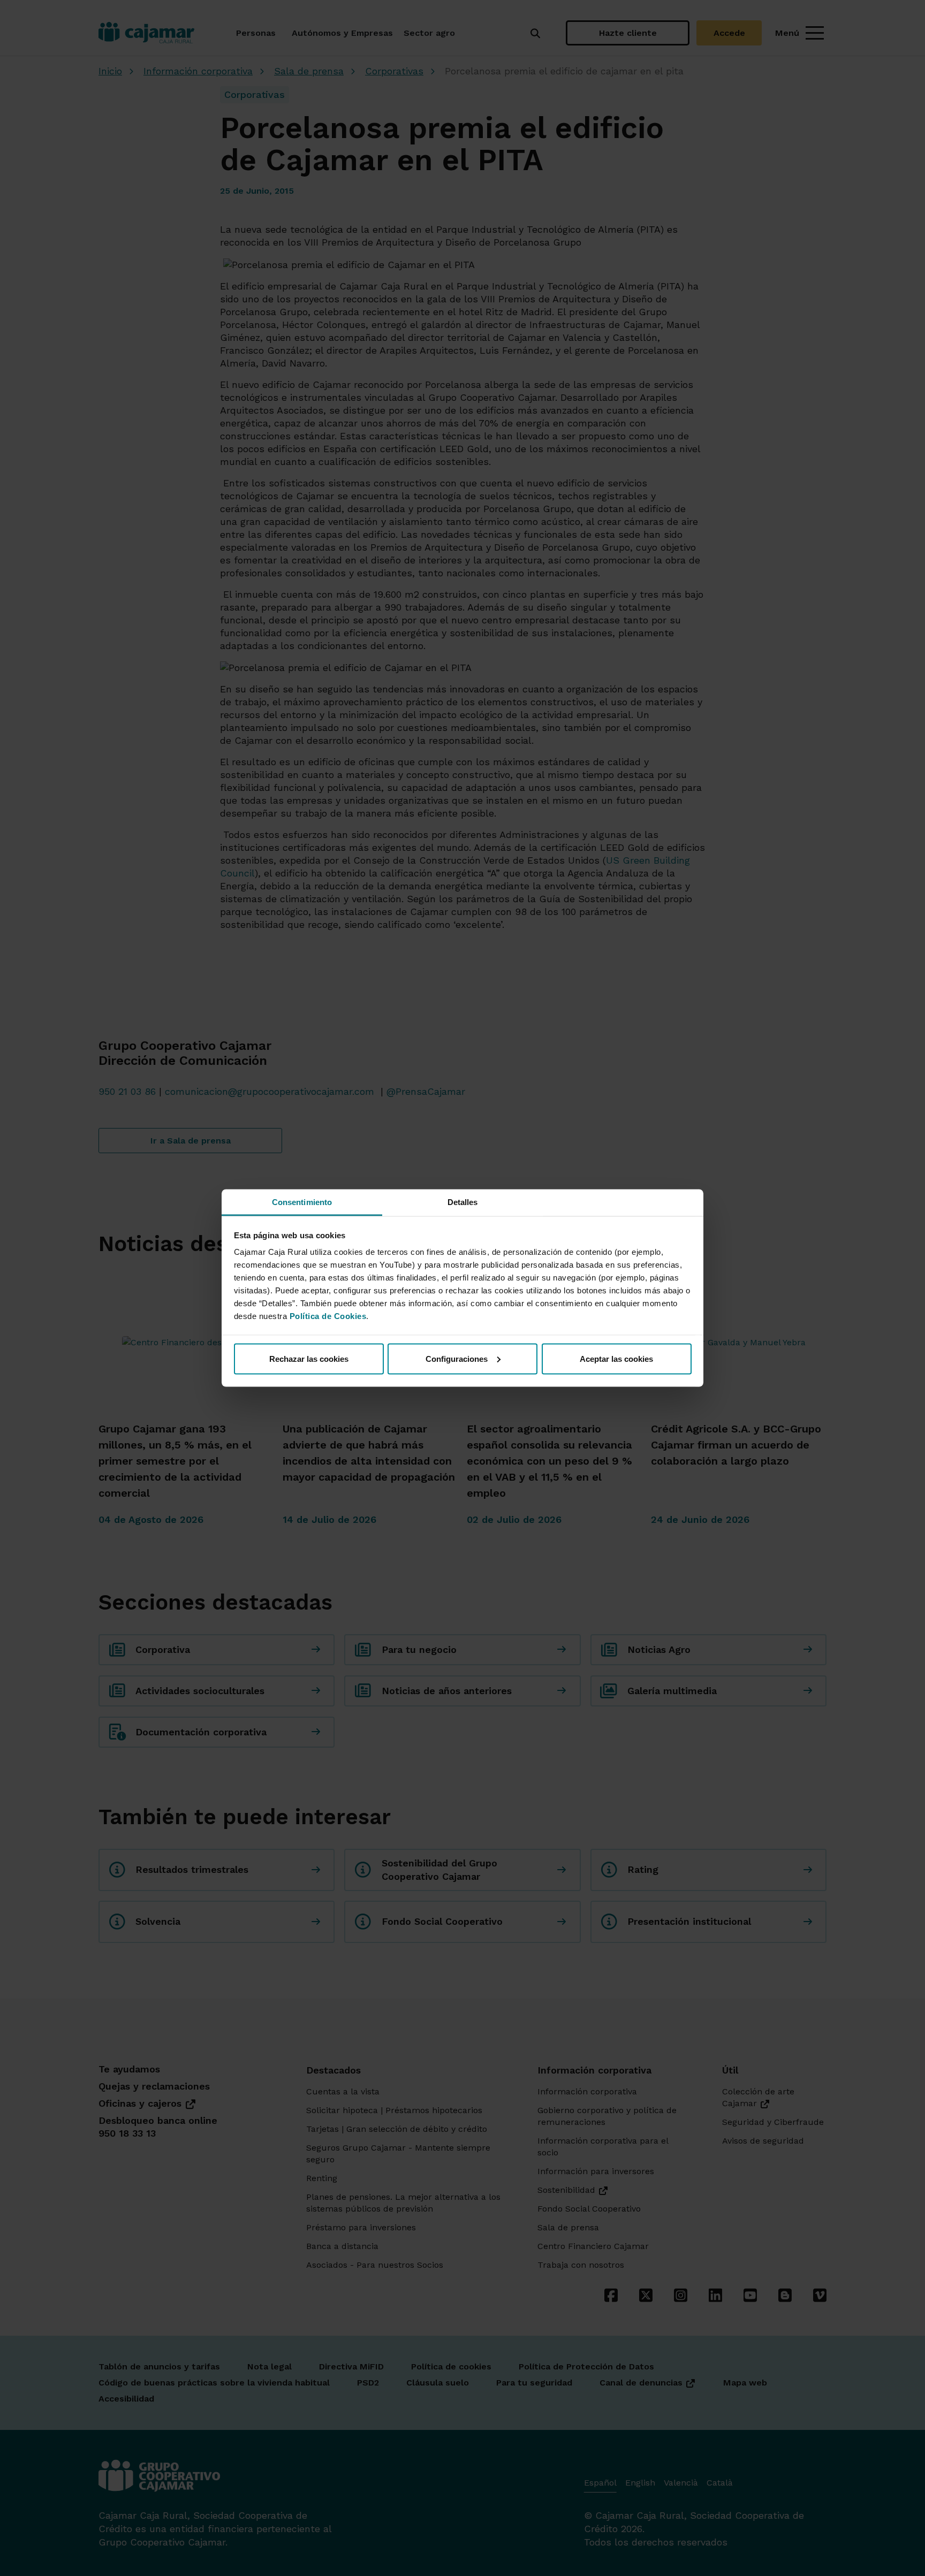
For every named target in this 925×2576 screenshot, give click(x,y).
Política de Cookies (328, 1316)
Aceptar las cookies (616, 1358)
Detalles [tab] (463, 1202)
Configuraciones (457, 1358)
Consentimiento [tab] (302, 1202)
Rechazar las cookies (309, 1358)
